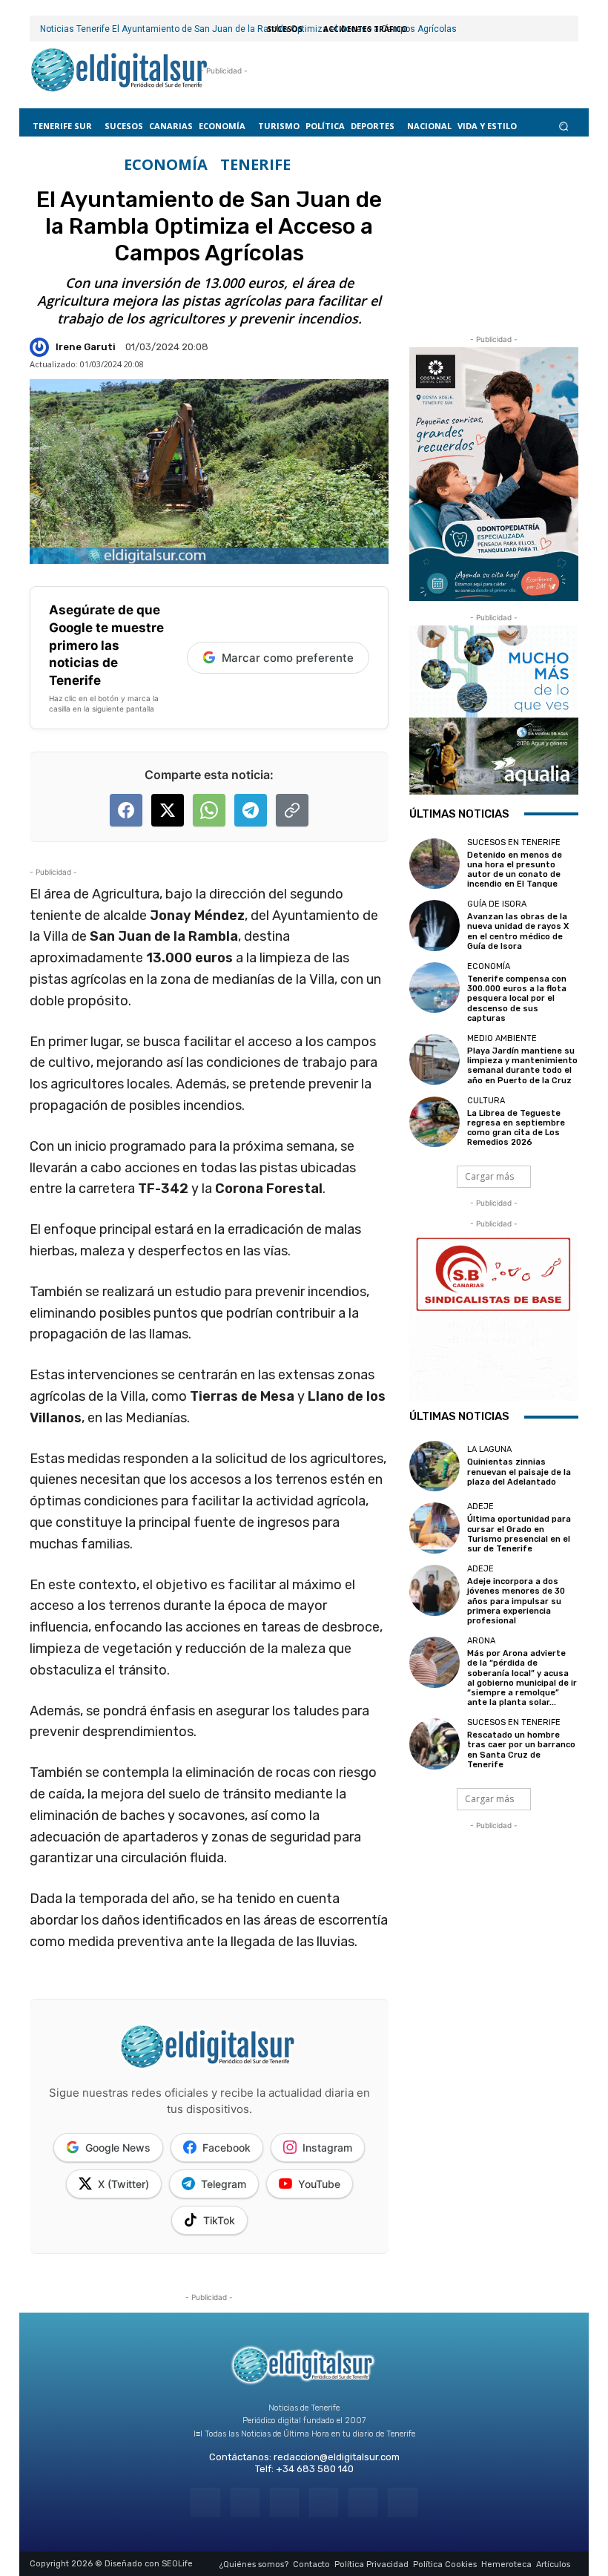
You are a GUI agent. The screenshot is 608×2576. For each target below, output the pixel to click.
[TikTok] (324, 2502)
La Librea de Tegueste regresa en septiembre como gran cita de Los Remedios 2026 (516, 1128)
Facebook (227, 2148)
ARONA (481, 1641)
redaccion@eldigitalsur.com (337, 2457)
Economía (166, 165)
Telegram (224, 2184)
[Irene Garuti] (42, 347)
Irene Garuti (86, 347)
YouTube (319, 2184)
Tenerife (255, 165)
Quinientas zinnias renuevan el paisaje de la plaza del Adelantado (519, 1472)
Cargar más (489, 1176)
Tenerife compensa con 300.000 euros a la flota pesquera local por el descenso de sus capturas (517, 999)
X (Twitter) (123, 2184)
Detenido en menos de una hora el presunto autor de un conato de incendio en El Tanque (515, 870)
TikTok (219, 2220)
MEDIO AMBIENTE (502, 1038)
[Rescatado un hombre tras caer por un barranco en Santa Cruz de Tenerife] (434, 1744)
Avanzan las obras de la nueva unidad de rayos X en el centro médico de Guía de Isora (518, 931)
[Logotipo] (119, 71)
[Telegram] (284, 2502)
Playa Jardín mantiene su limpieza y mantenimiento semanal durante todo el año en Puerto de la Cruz (522, 1066)
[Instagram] (245, 2502)
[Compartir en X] (168, 810)
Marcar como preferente (288, 658)
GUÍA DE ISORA (497, 904)
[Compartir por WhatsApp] (209, 810)
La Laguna (489, 1449)
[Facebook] (205, 2502)
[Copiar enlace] (292, 810)
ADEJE (480, 1506)
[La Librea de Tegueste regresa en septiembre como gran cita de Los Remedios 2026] (434, 1122)
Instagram (327, 2148)
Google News (118, 2148)
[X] (363, 2502)
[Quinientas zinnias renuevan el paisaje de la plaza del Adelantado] (434, 1466)
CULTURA (486, 1101)
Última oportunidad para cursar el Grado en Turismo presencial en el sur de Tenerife (519, 1534)
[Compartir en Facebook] (126, 810)
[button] (564, 126)
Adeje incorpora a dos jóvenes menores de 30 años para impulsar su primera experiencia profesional (516, 1601)
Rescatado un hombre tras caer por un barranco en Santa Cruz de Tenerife (521, 1750)
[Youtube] (402, 2502)
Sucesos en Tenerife (514, 842)
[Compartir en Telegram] (251, 810)
